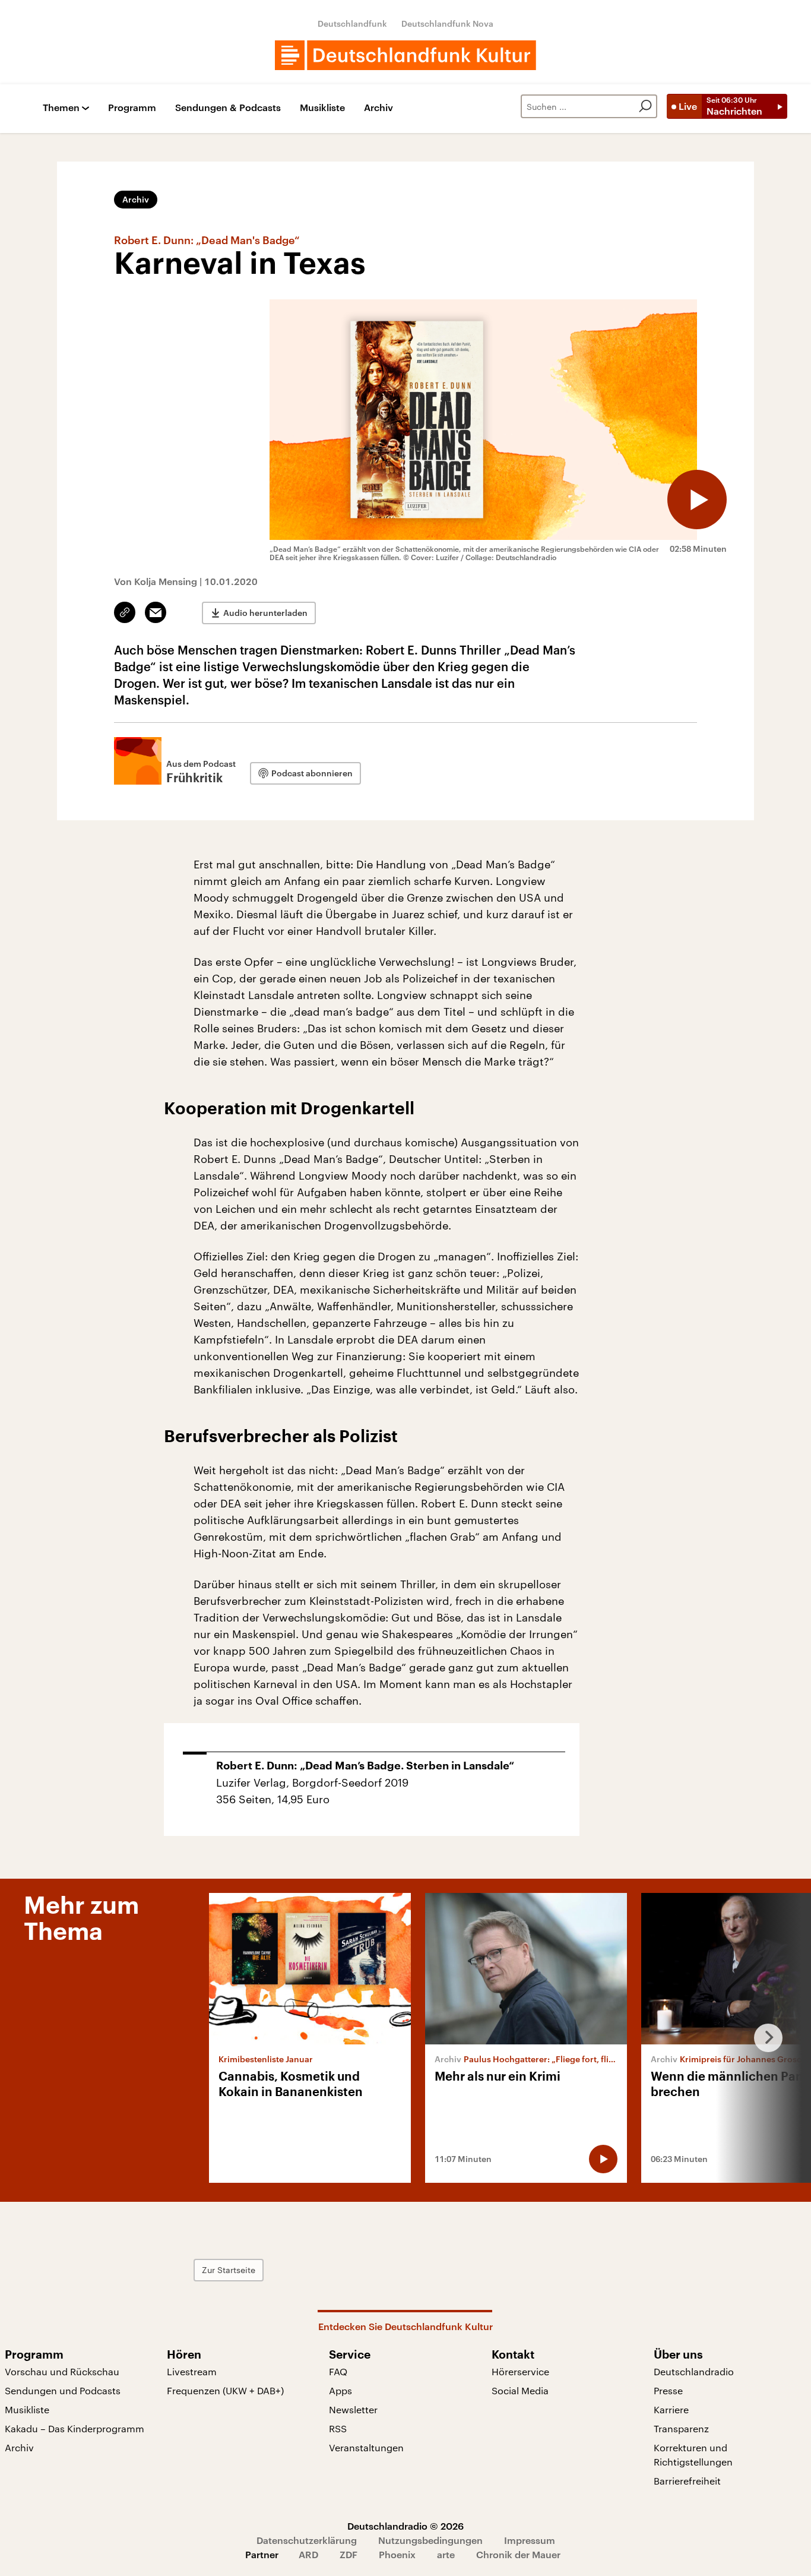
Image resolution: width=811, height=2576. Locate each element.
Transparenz (681, 2428)
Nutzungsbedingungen (430, 2540)
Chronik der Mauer (518, 2554)
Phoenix (397, 2554)
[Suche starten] (645, 106)
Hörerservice (520, 2371)
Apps (340, 2390)
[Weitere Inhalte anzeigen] (764, 2038)
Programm (132, 108)
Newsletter (353, 2409)
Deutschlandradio (694, 2371)
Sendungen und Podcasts (63, 2390)
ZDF (349, 2554)
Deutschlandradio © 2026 (405, 2526)
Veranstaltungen (366, 2447)
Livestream (192, 2371)
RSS (338, 2428)
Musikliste (322, 108)
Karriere (671, 2409)
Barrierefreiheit (687, 2481)
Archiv (378, 108)
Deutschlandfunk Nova (447, 23)
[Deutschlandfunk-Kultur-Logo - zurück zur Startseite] (405, 55)
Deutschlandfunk (352, 23)
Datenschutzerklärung (307, 2540)
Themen (61, 108)
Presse (668, 2390)
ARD (308, 2554)
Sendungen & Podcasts (228, 108)
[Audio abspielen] (697, 500)
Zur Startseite (229, 2270)
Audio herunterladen (265, 613)
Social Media (520, 2390)
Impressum (530, 2540)
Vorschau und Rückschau (62, 2371)
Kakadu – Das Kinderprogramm (75, 2428)
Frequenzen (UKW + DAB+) (225, 2390)
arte (446, 2554)
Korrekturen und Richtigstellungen (693, 2455)
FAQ (338, 2371)
